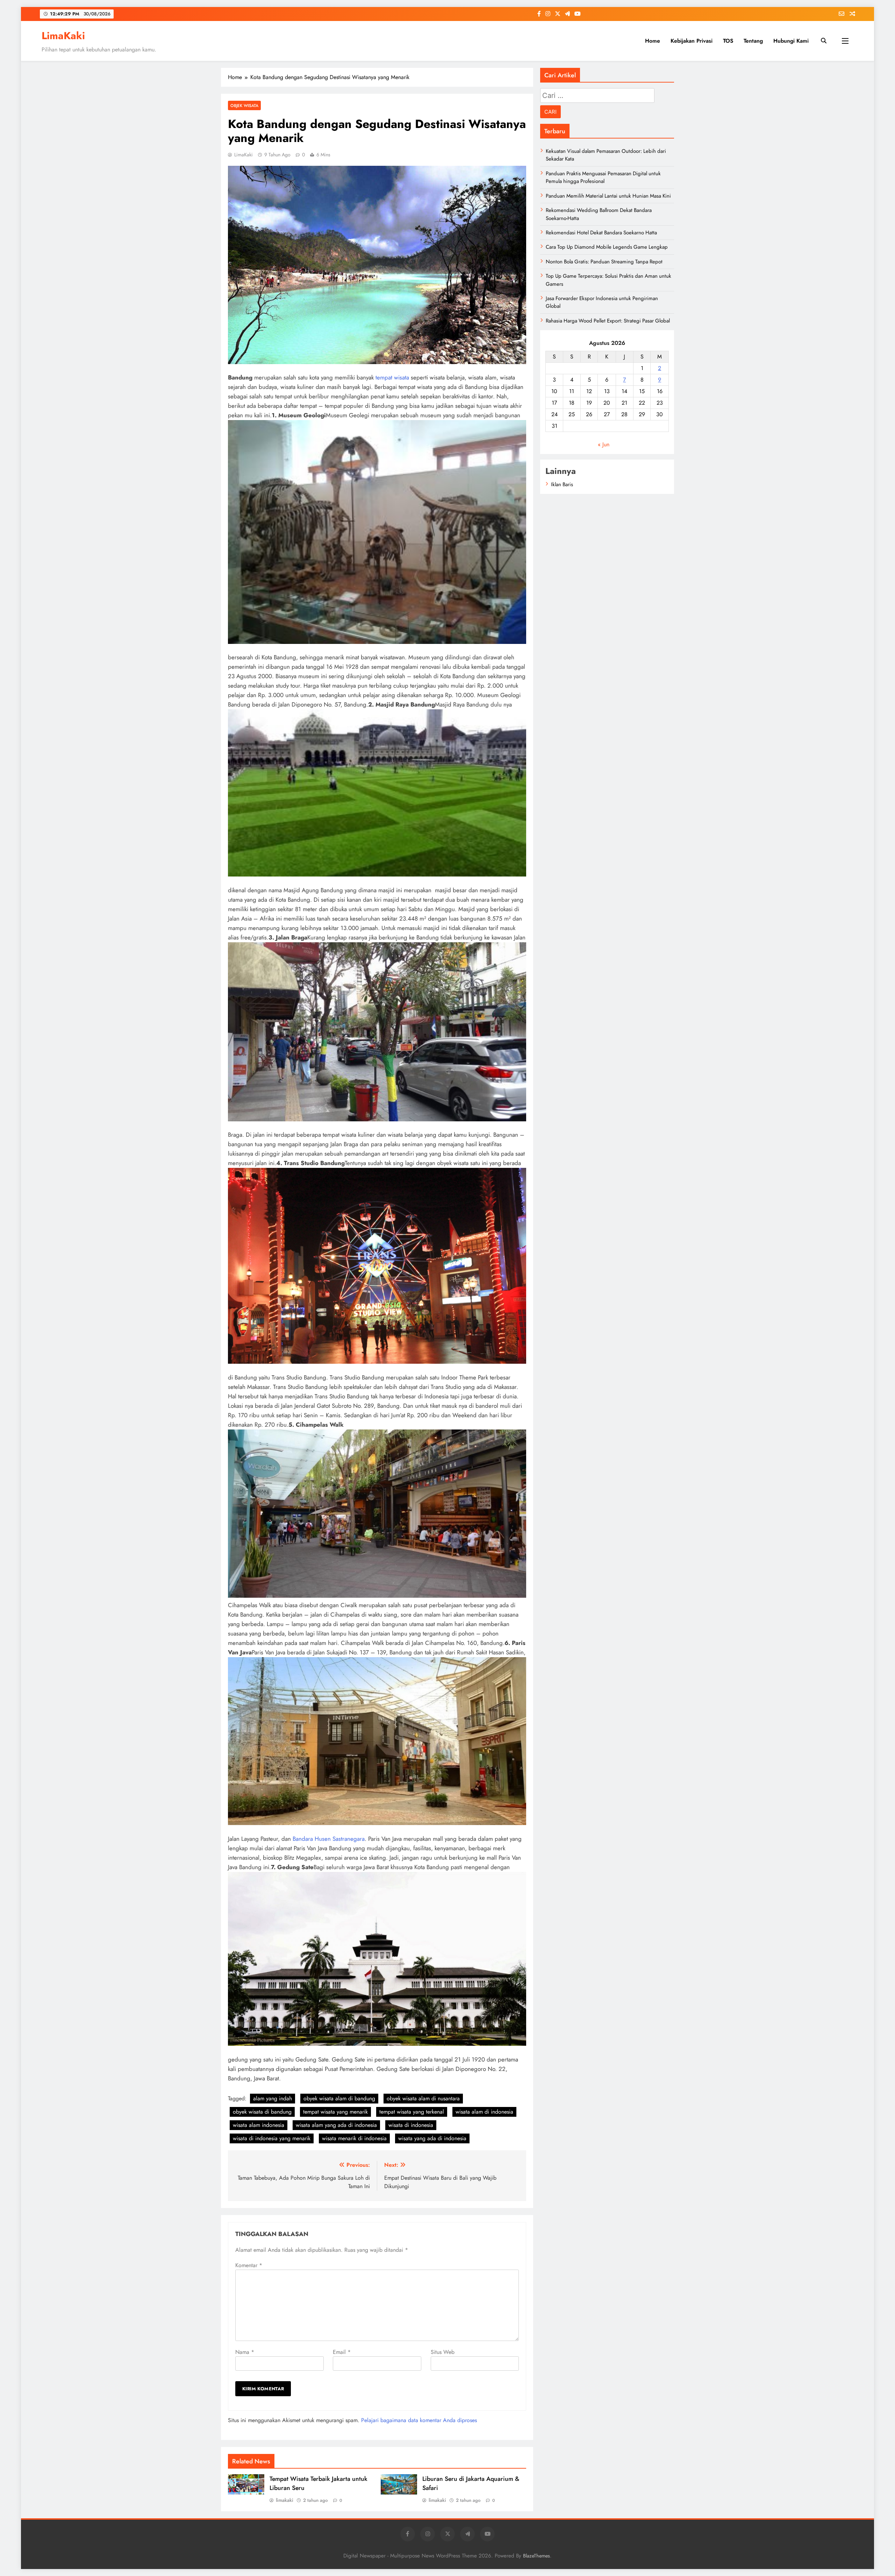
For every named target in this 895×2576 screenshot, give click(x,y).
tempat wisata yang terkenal (412, 2112)
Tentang (753, 41)
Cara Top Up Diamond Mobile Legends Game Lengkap (607, 247)
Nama (245, 2352)
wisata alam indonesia (259, 2125)
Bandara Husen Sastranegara (329, 1839)
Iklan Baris (562, 484)
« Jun (604, 444)
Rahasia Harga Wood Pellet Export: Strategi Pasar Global (608, 321)
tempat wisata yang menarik (335, 2112)
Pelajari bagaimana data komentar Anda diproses (419, 2420)
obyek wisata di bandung (262, 2112)
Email (342, 2352)
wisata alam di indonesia (484, 2112)
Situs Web (443, 2352)
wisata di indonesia (411, 2125)
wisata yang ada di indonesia (432, 2138)
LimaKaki (63, 36)
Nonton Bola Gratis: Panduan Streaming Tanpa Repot (604, 262)
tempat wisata (392, 377)
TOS (728, 41)
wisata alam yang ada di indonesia (336, 2125)
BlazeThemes (536, 2556)
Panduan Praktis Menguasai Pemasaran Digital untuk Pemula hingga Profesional (603, 177)
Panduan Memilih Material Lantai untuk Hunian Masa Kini (608, 196)
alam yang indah (273, 2098)
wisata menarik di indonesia (354, 2138)
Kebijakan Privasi (692, 41)
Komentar (249, 2265)
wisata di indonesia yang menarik (272, 2138)
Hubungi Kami (791, 41)
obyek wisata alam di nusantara (423, 2098)
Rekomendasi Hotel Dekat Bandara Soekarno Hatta (601, 233)
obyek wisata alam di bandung (339, 2098)
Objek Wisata (244, 105)
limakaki (285, 2500)
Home (653, 41)
